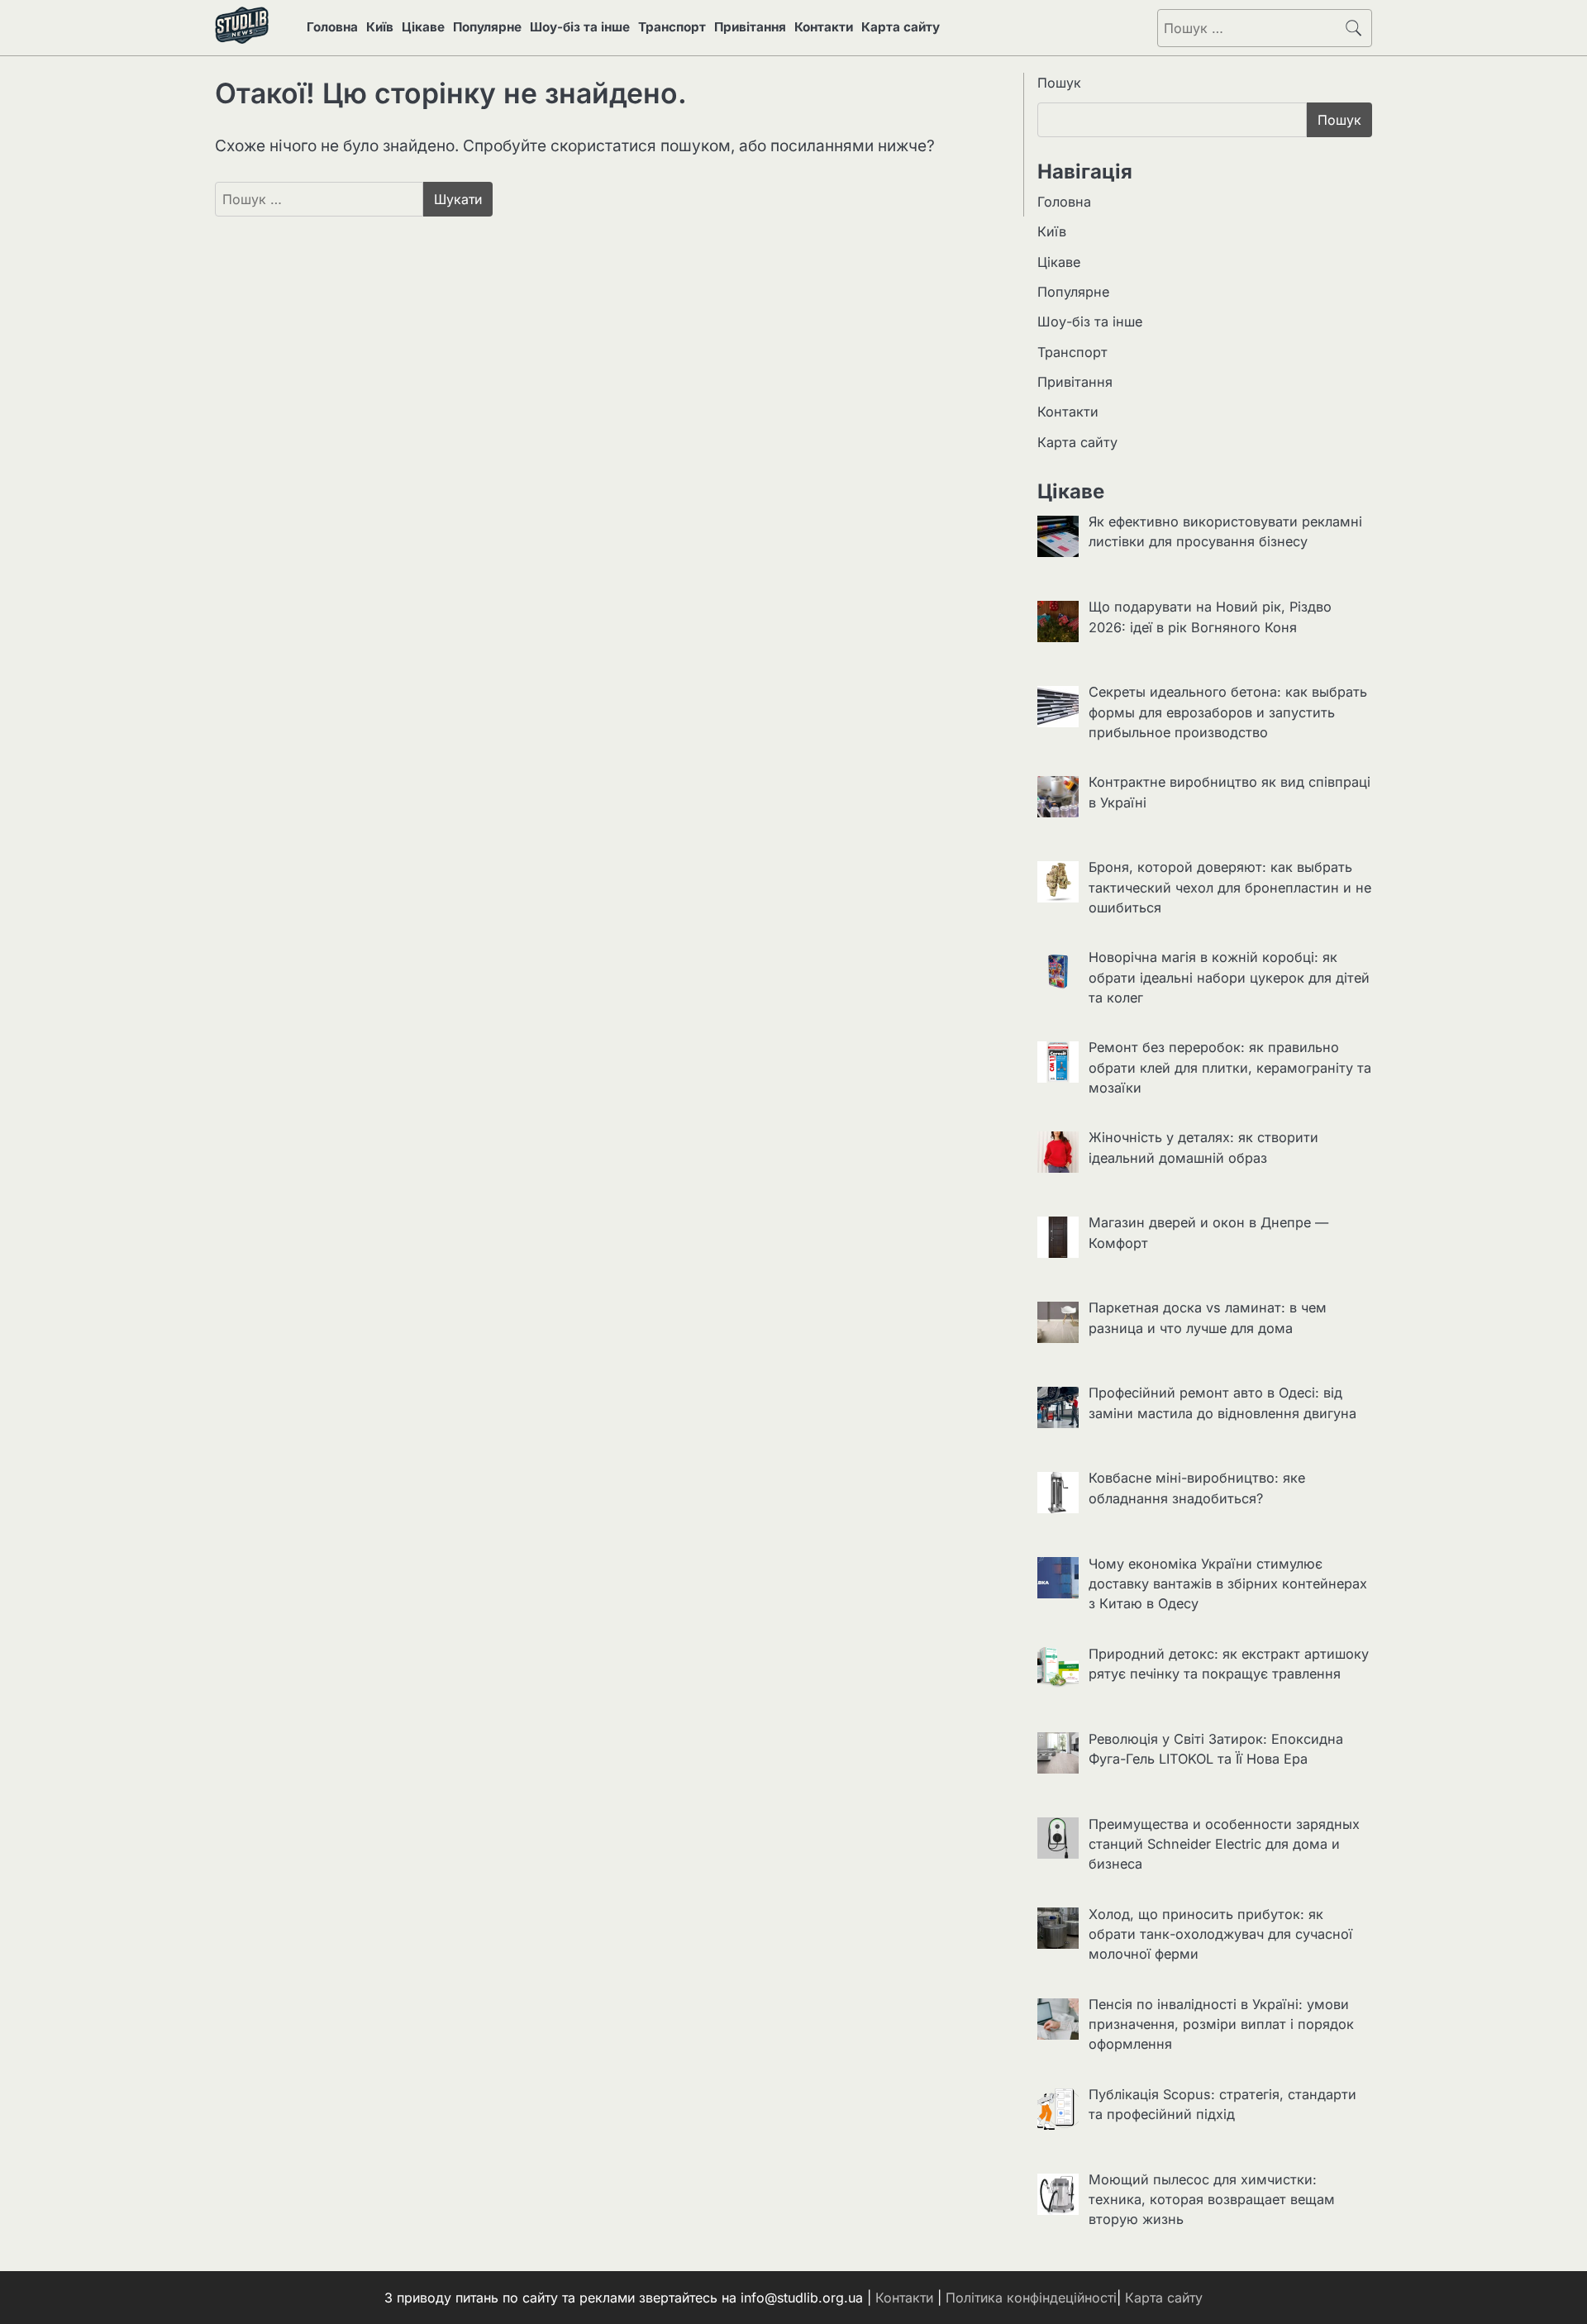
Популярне (487, 27)
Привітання (750, 27)
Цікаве (423, 27)
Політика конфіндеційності (1031, 2298)
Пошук (1059, 83)
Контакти (824, 27)
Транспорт (672, 27)
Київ (380, 27)
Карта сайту (901, 27)
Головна (332, 27)
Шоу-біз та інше (580, 27)
